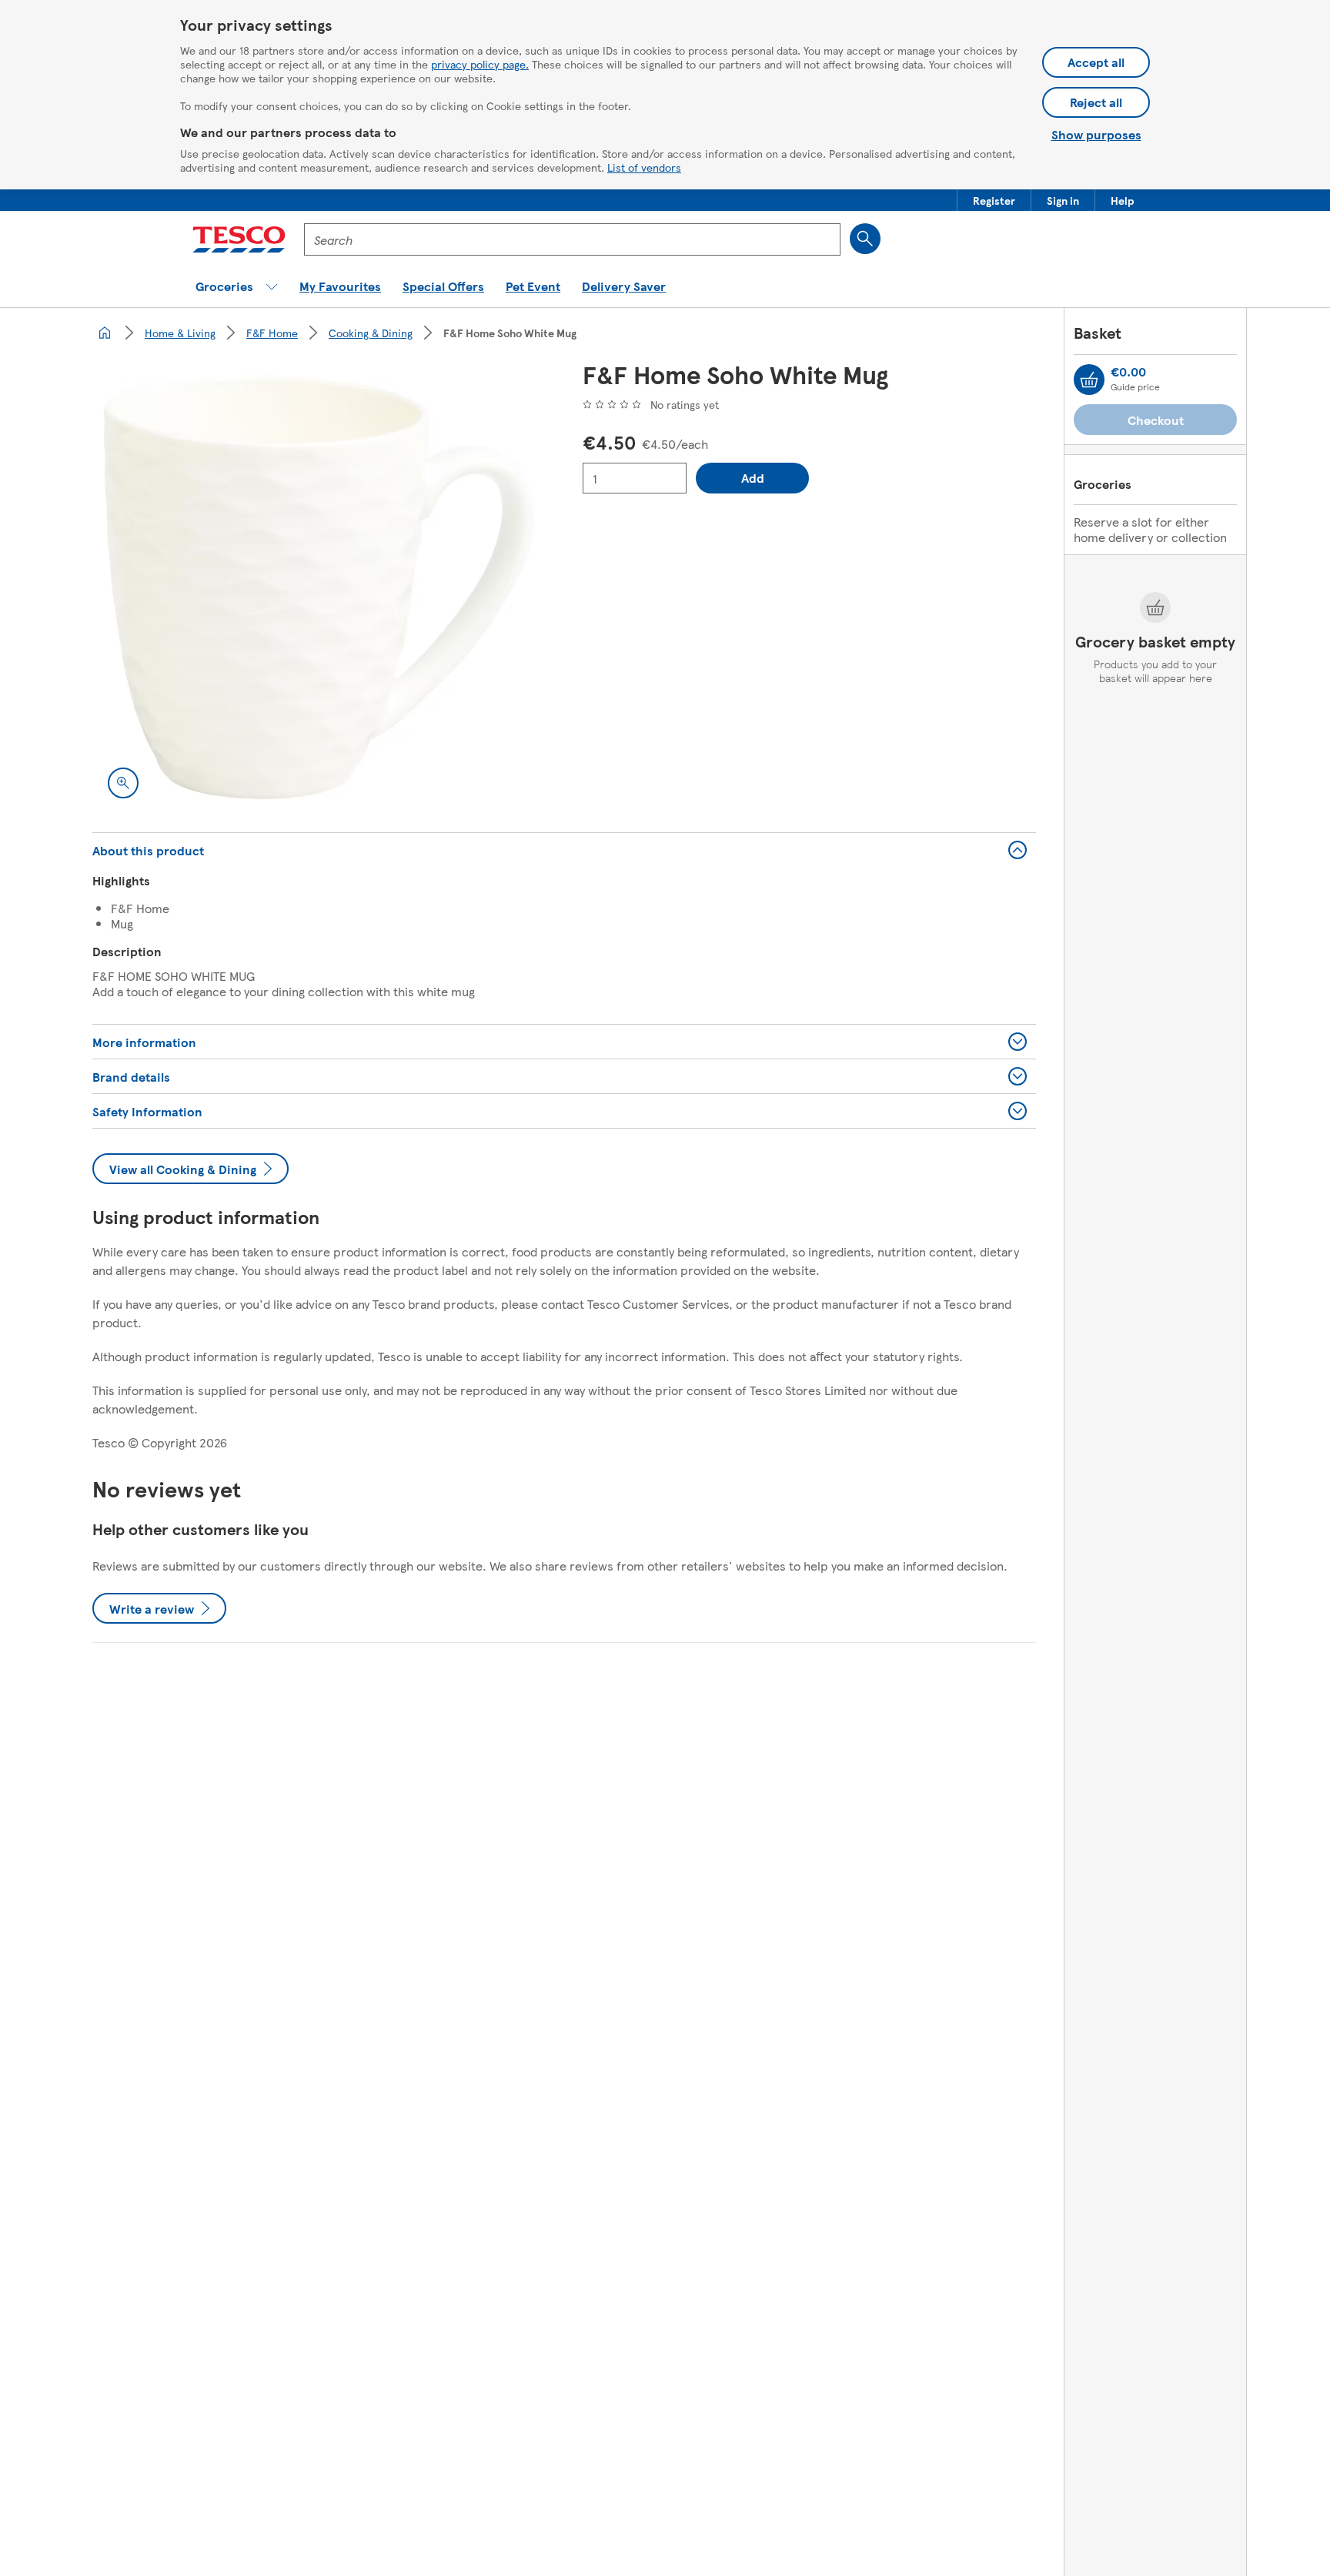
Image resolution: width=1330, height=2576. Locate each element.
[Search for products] (865, 239)
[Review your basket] (1089, 380)
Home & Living (180, 333)
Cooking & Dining (371, 333)
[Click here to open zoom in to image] (123, 783)
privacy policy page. (480, 64)
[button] (994, 200)
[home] (105, 333)
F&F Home (272, 333)
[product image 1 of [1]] (319, 587)
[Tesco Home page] (239, 239)
